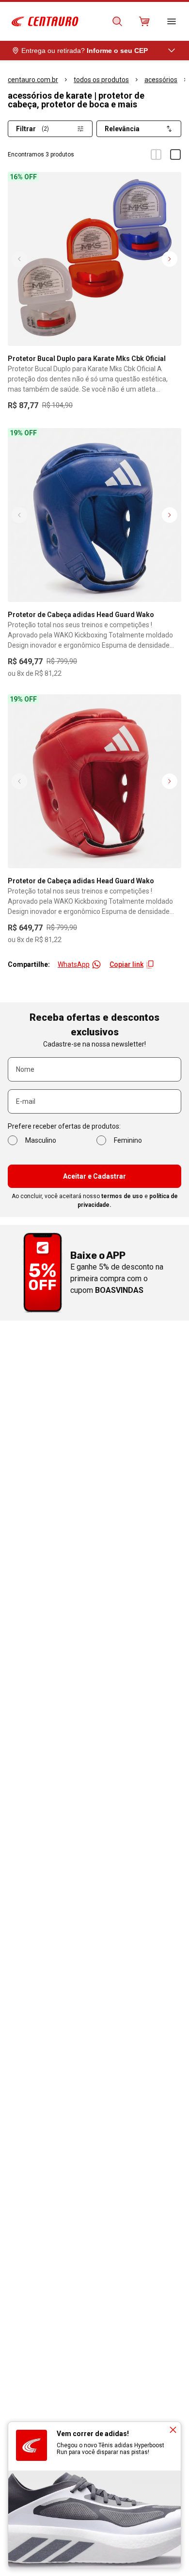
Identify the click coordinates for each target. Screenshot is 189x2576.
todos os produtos (101, 80)
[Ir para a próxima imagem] (170, 259)
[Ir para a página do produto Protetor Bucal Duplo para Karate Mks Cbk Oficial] (94, 259)
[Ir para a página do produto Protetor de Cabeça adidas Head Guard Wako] (94, 515)
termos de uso (122, 1196)
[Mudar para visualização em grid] (156, 155)
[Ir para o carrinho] (144, 21)
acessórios (161, 80)
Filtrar (32, 129)
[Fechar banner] (173, 2430)
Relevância (122, 129)
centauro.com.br (33, 80)
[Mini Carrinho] (144, 21)
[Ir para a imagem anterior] (19, 259)
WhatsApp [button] (74, 964)
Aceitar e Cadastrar (94, 1176)
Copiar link (126, 964)
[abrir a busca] (117, 21)
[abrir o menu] (172, 21)
